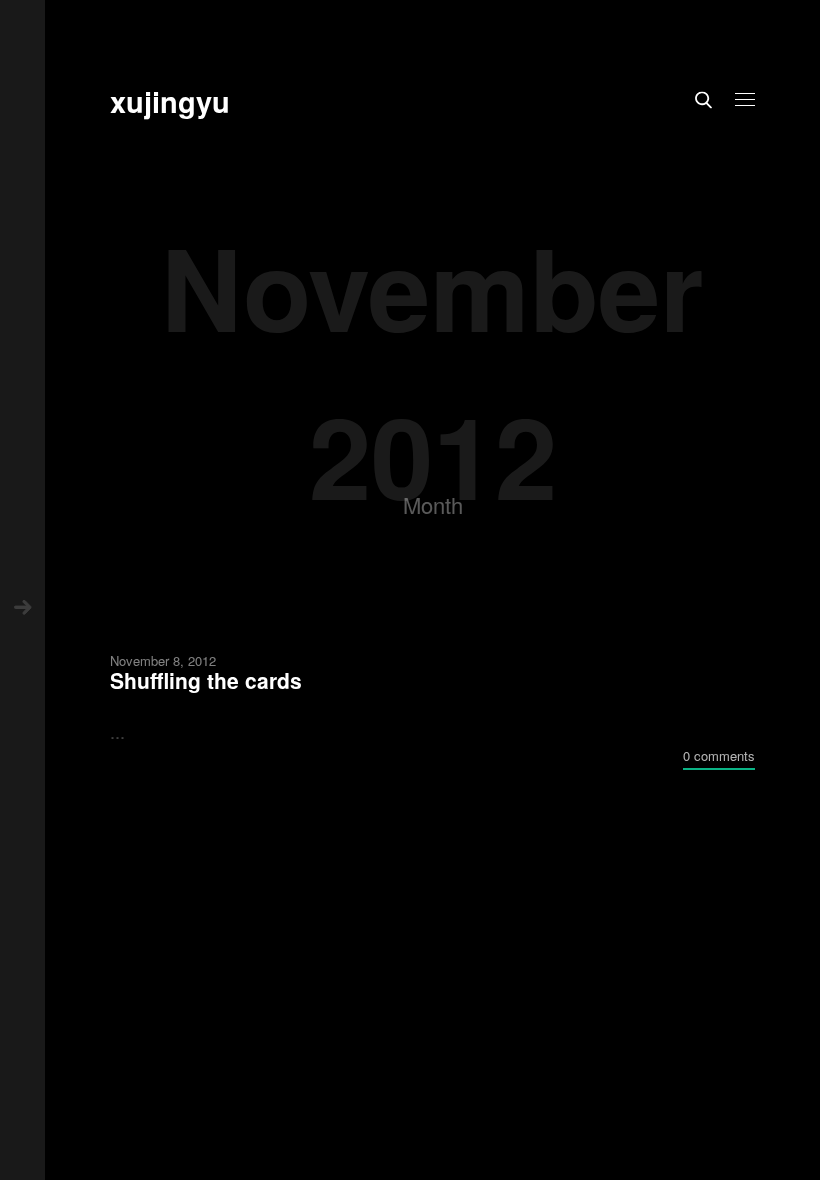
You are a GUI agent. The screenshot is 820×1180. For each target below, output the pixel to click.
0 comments (719, 755)
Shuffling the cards (206, 680)
